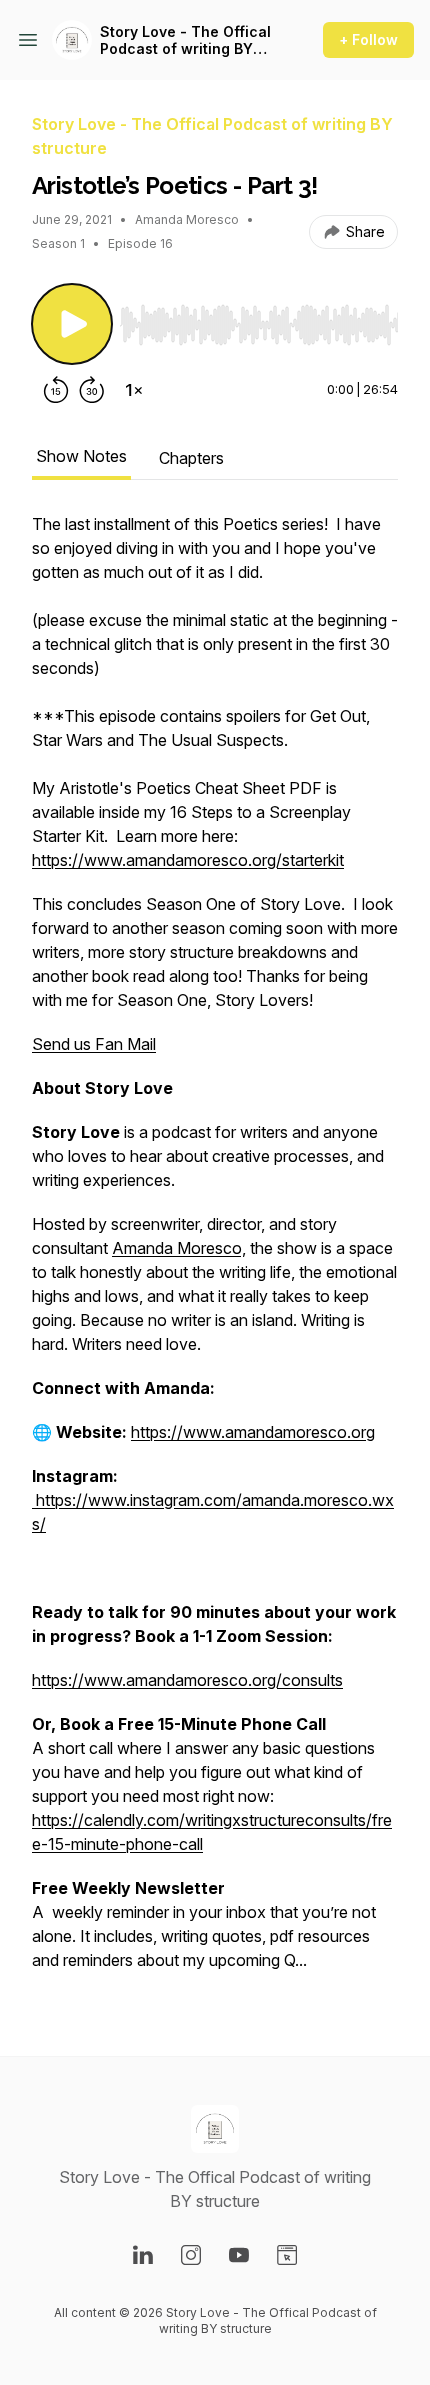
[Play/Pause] (72, 324)
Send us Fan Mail (94, 1044)
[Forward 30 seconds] (92, 390)
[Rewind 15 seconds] (56, 390)
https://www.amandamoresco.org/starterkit (188, 860)
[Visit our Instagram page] (191, 2255)
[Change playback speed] (134, 390)
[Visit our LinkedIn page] (143, 2255)
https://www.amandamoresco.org (253, 1432)
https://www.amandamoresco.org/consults (187, 1680)
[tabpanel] (215, 1252)
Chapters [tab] (191, 458)
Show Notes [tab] (81, 456)
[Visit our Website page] (287, 2255)
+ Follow (368, 39)
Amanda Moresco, (179, 1248)
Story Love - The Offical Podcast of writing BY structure (185, 40)
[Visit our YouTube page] (239, 2255)
